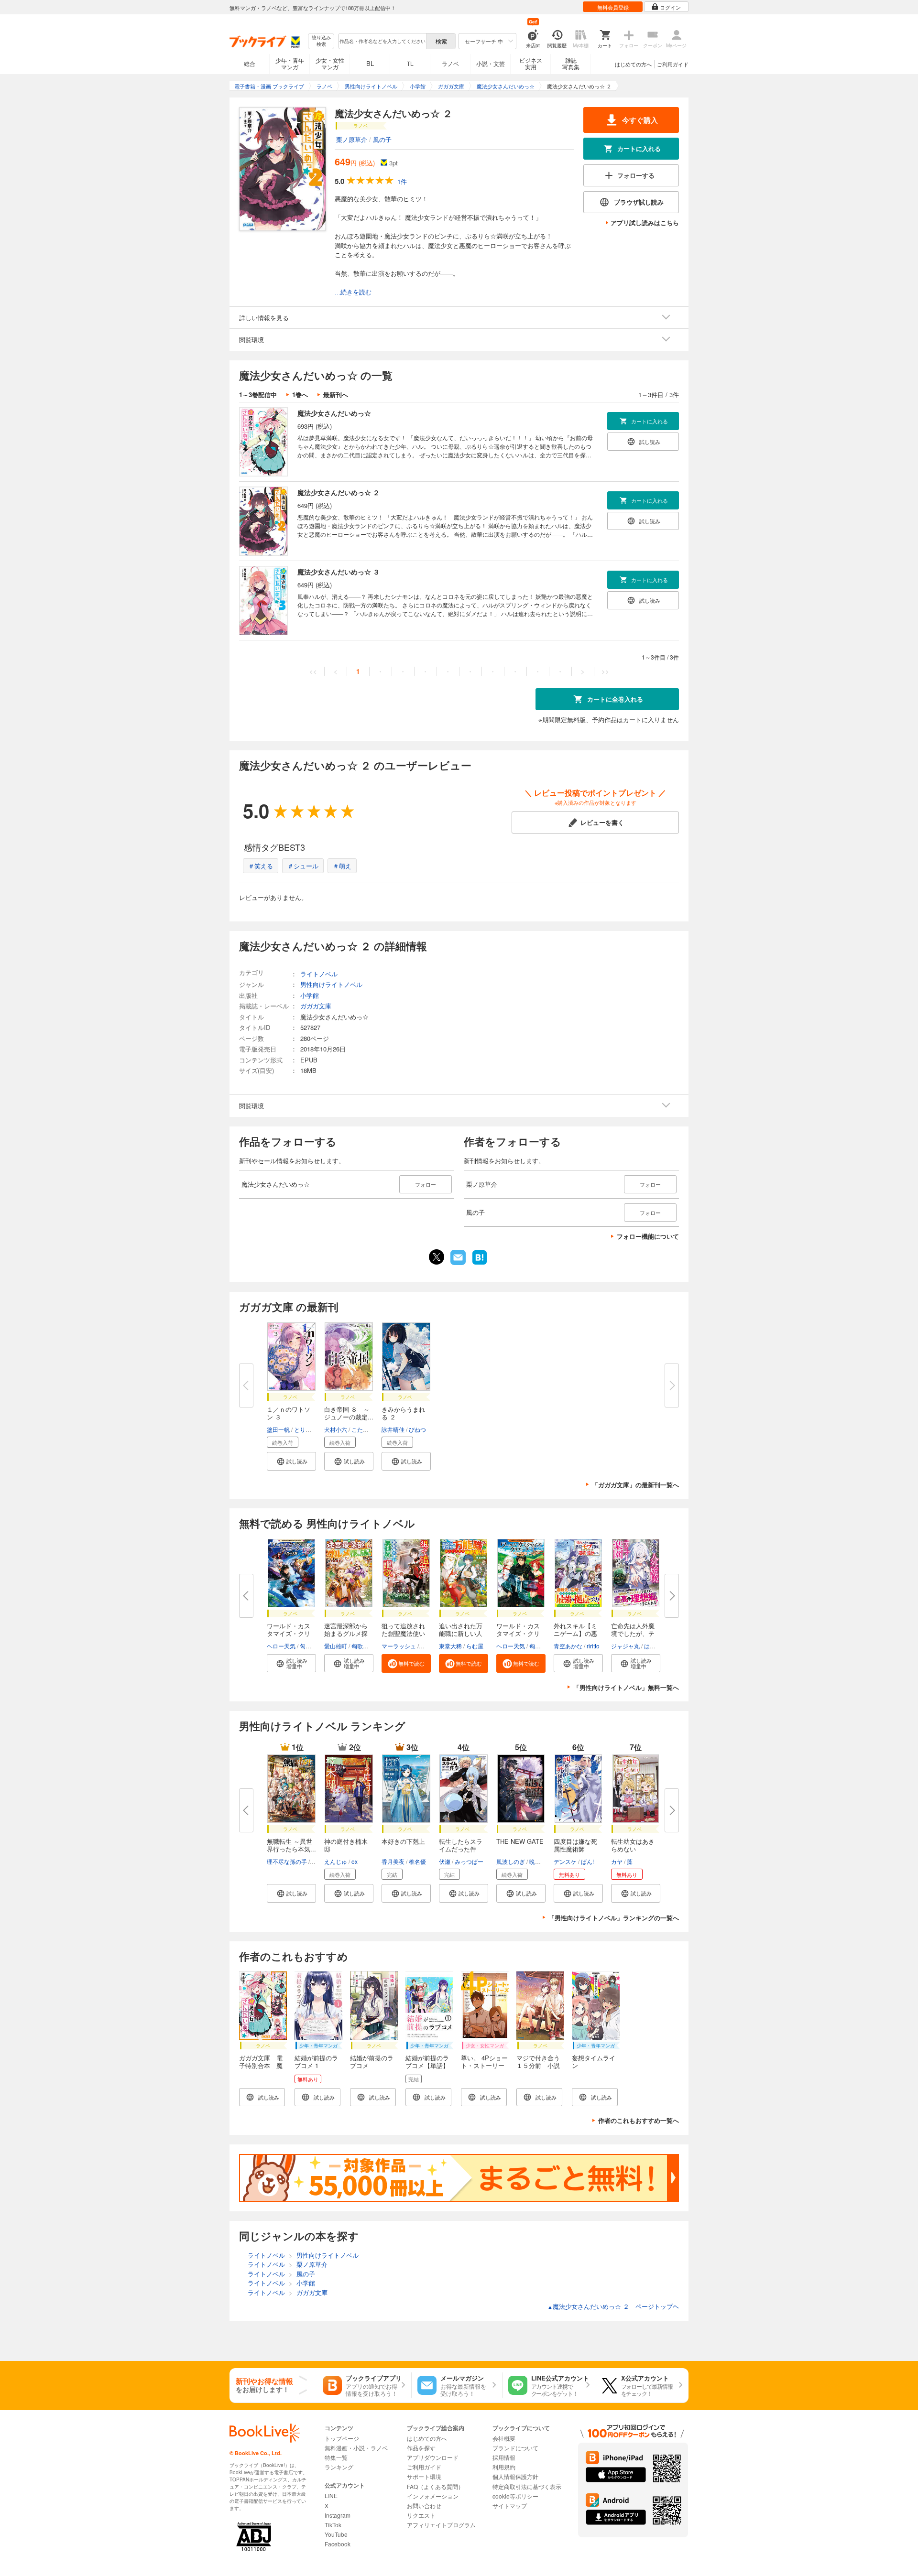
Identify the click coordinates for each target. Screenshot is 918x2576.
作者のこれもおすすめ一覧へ (639, 2120)
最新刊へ (336, 395)
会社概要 (504, 2438)
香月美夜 (393, 1861)
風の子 (382, 139)
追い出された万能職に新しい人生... (461, 1633)
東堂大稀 (450, 1646)
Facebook (338, 2544)
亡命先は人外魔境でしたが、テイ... (633, 1633)
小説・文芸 (491, 63)
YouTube (336, 2534)
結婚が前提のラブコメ (372, 2062)
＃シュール (303, 866)
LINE (331, 2495)
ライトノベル (319, 974)
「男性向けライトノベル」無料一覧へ (626, 1687)
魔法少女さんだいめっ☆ (334, 413)
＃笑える (261, 866)
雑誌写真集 (571, 63)
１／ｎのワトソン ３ (289, 1413)
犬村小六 (336, 1429)
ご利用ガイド (673, 64)
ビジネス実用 (531, 63)
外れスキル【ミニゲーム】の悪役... (575, 1633)
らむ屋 (475, 1646)
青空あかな (568, 1646)
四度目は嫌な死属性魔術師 (575, 1845)
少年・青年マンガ (290, 63)
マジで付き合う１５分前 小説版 (538, 2065)
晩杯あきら (544, 1861)
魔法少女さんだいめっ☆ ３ (339, 572)
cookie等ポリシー (515, 2496)
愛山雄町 (336, 1646)
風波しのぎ (511, 1861)
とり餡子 (306, 1429)
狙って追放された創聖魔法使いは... (403, 1633)
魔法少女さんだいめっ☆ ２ (339, 492)
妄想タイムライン (594, 2062)
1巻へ (300, 395)
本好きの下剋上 (403, 1841)
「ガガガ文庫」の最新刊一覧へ (635, 1485)
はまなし (656, 1646)
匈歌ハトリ (314, 1646)
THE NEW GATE (520, 1841)
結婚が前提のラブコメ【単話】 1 (427, 2065)
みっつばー (469, 1861)
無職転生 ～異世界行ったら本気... (291, 1845)
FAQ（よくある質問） (435, 2486)
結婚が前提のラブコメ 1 (316, 2062)
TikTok (333, 2525)
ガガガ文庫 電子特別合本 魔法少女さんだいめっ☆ (261, 2069)
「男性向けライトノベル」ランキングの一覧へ (614, 1918)
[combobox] (382, 41)
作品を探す (421, 2448)
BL (370, 63)
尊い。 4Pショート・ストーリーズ (484, 2065)
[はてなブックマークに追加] (480, 1264)
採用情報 (504, 2457)
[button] (291, 1461)
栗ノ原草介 (352, 139)
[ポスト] (437, 1257)
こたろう (363, 1429)
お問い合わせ (424, 2506)
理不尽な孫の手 (287, 1861)
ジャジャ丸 (625, 1646)
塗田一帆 (278, 1429)
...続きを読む (353, 292)
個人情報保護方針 (515, 2476)
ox (355, 1861)
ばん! (587, 1861)
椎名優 (417, 1861)
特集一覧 (336, 2457)
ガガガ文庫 (316, 1006)
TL (410, 63)
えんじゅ (336, 1861)
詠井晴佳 (393, 1429)
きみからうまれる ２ (403, 1413)
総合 (250, 63)
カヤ (617, 1861)
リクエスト (421, 2515)
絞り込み (321, 41)
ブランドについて (515, 2448)
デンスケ (565, 1861)
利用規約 (504, 2467)
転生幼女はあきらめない (633, 1845)
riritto (593, 1646)
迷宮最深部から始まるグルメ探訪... (346, 1633)
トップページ (342, 2438)
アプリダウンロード (433, 2457)
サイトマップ (510, 2506)
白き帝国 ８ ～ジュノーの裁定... (349, 1413)
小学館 (310, 995)
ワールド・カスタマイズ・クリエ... (289, 1633)
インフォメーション (433, 2496)
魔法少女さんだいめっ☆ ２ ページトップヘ (613, 2306)
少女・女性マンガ (330, 63)
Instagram (338, 2515)
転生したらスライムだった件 (461, 1845)
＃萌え (342, 866)
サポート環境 (424, 2476)
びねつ (417, 1429)
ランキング (339, 2467)
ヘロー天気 (281, 1646)
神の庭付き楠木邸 (346, 1845)
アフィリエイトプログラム (441, 2525)
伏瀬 (445, 1861)
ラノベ (450, 63)
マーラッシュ (399, 1646)
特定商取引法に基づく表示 (527, 2486)
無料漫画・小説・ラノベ (356, 2448)
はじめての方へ (633, 64)
